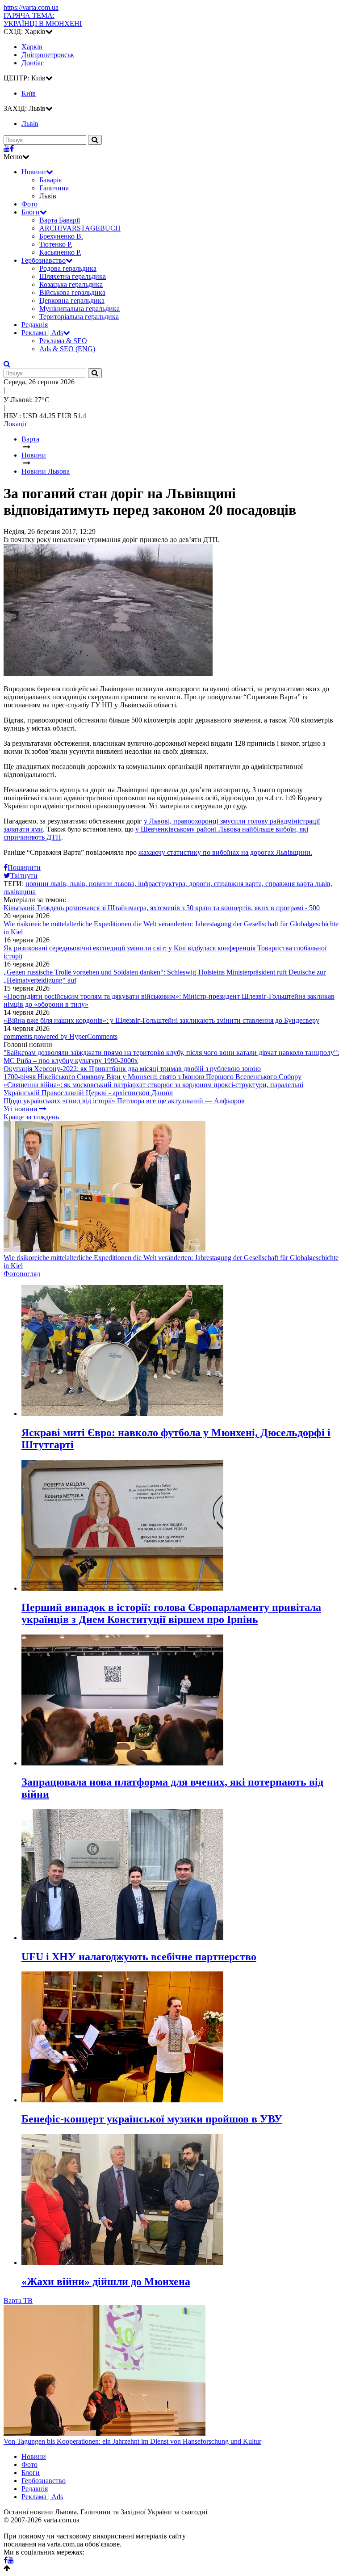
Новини (34, 172)
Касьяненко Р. (60, 252)
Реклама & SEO (63, 341)
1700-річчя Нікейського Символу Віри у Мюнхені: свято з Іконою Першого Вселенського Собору (153, 1077)
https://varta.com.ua (31, 7)
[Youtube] (7, 149)
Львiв (30, 124)
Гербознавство (44, 260)
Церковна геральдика (72, 300)
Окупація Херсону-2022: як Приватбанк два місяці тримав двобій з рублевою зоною (132, 1069)
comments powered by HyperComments (61, 1036)
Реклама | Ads (42, 333)
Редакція (35, 325)
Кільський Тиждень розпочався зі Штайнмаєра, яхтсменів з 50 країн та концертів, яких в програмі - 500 (162, 908)
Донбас (33, 63)
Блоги (31, 212)
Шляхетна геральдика (73, 276)
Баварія (50, 180)
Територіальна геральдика (79, 317)
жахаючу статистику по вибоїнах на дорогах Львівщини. (225, 852)
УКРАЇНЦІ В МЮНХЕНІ (43, 19)
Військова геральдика (72, 292)
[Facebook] (12, 149)
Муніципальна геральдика (79, 309)
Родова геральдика (68, 268)
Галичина (54, 188)
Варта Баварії (60, 220)
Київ (29, 93)
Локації (15, 424)
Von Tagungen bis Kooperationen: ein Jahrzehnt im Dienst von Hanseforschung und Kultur (132, 2441)
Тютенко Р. (56, 244)
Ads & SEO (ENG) (67, 349)
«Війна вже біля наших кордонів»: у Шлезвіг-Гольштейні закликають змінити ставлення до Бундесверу (161, 1020)
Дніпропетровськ (48, 55)
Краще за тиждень (31, 1117)
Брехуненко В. (61, 236)
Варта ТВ (18, 2301)
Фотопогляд (22, 1274)
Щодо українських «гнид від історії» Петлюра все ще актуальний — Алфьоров (124, 1101)
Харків (32, 47)
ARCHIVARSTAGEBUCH (80, 228)
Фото (29, 204)
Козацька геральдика (71, 284)
